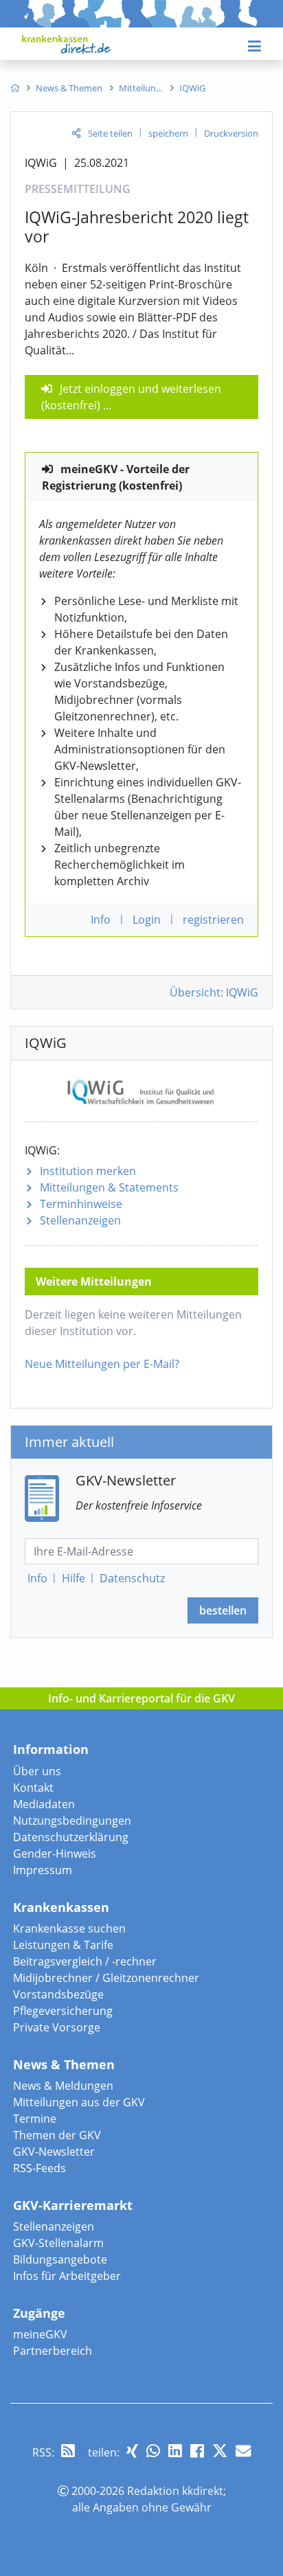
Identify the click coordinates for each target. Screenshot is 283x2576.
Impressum (43, 1870)
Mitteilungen (109, 1187)
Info (37, 1578)
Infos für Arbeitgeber (67, 2276)
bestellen (223, 1610)
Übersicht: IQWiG (214, 992)
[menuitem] (15, 88)
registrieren (213, 920)
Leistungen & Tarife (63, 1945)
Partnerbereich (53, 2351)
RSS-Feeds (39, 2168)
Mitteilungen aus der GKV (79, 2102)
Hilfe (73, 1578)
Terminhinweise (81, 1204)
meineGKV (40, 2334)
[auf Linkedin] (175, 2451)
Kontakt (33, 1788)
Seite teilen (110, 133)
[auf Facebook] (197, 2451)
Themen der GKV (57, 2135)
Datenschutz (132, 1578)
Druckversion (231, 133)
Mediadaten (44, 1804)
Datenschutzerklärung (71, 1837)
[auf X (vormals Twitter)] (220, 2451)
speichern (168, 133)
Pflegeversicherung (63, 2011)
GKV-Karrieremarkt (73, 2205)
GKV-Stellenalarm (58, 2243)
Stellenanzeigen (80, 1220)
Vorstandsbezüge (58, 1994)
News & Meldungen (63, 2086)
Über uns (37, 1771)
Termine (35, 2119)
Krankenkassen (61, 1907)
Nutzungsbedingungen (72, 1821)
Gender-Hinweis (55, 1854)
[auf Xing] (132, 2451)
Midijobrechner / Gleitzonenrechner (106, 1978)
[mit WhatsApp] (153, 2451)
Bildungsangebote (60, 2259)
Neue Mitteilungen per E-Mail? (102, 1364)
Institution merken (88, 1171)
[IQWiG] (142, 1090)
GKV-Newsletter (54, 2152)
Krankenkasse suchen (69, 1928)
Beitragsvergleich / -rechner (85, 1961)
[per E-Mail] (243, 2451)
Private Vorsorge (57, 2027)
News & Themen (64, 2064)
